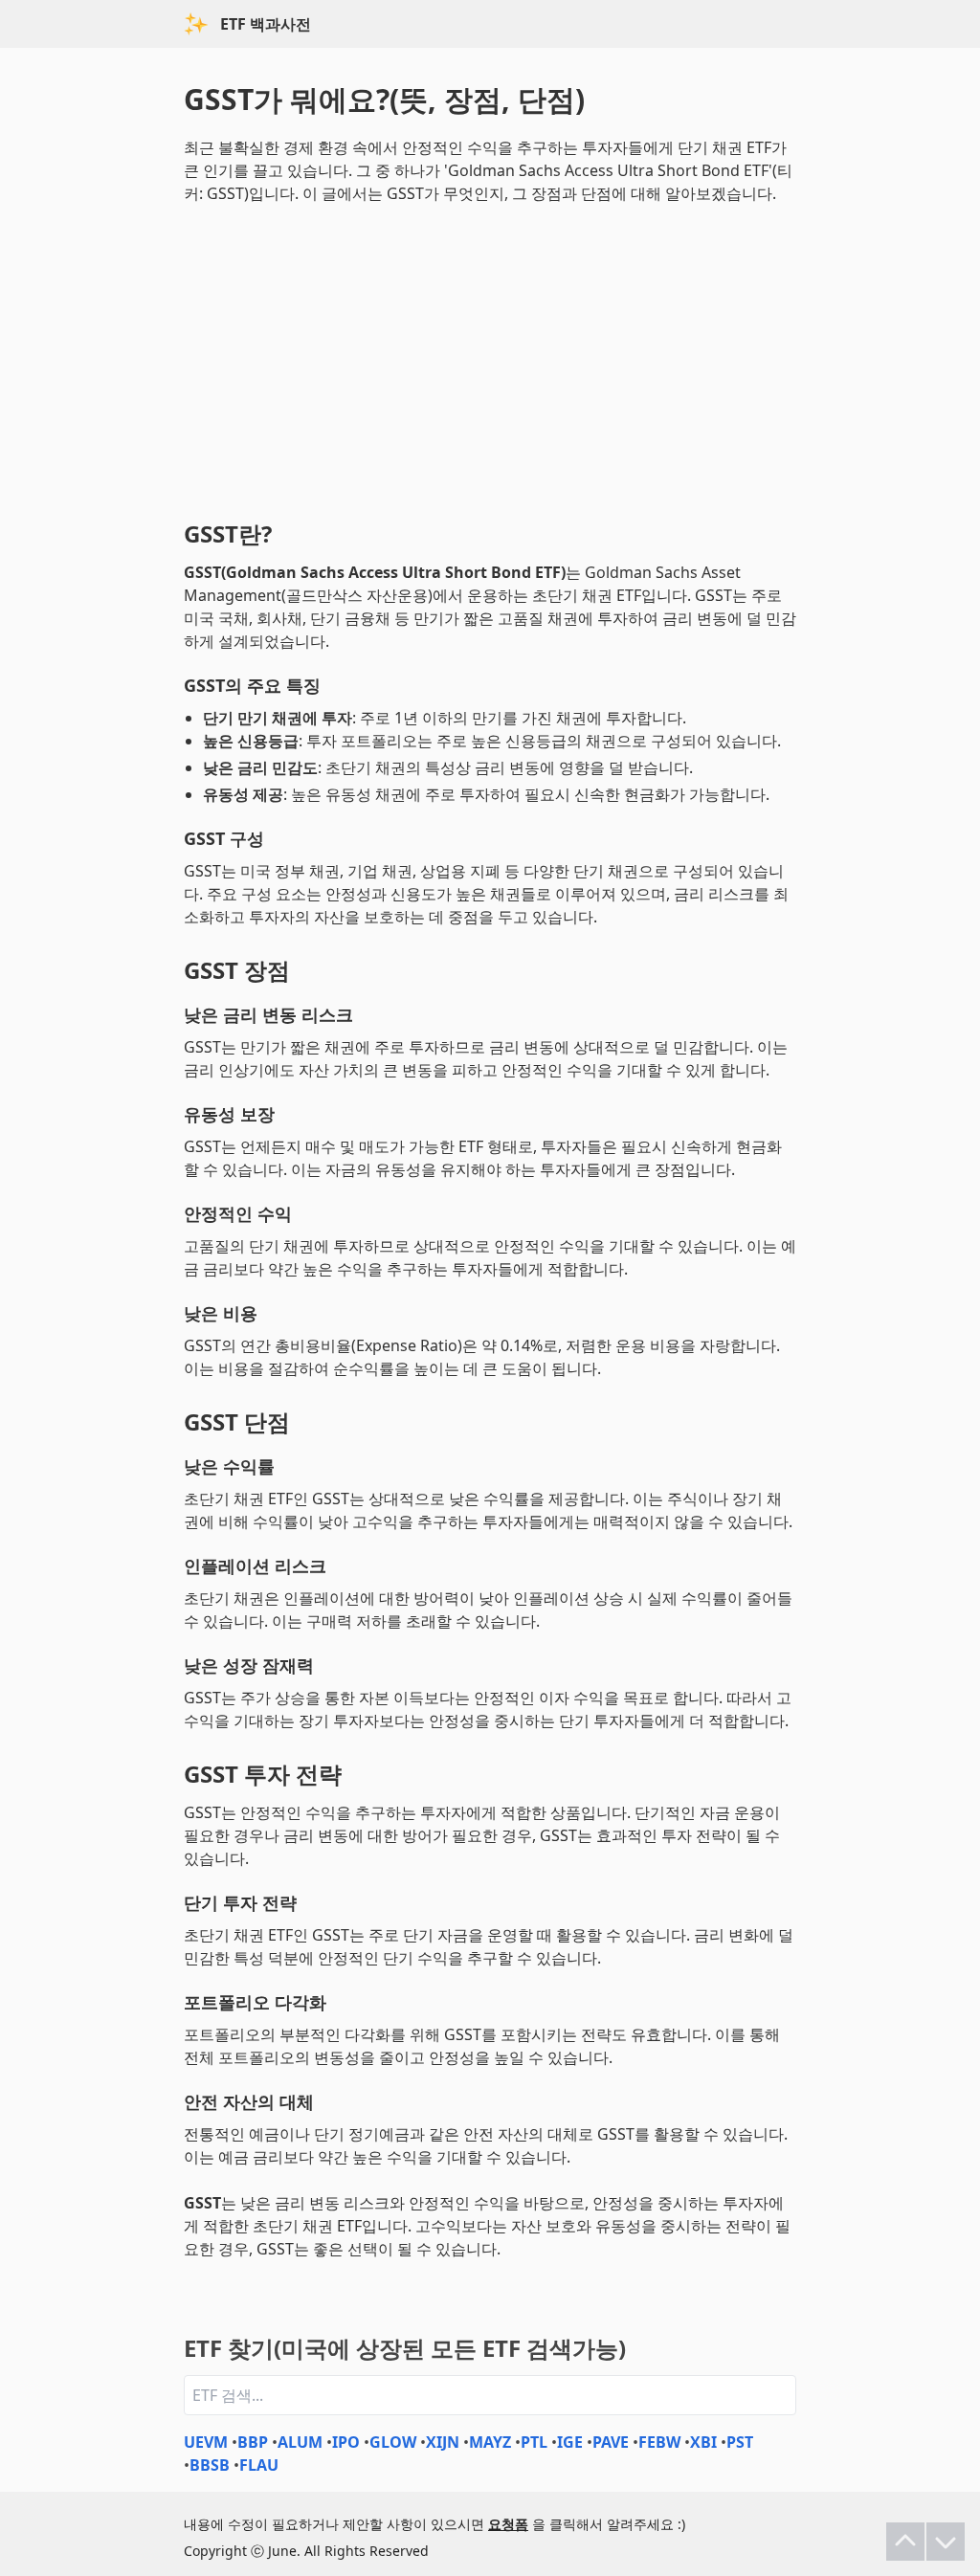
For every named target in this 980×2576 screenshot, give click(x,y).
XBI (703, 2442)
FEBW (659, 2442)
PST (740, 2442)
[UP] (905, 2542)
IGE (570, 2442)
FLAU (259, 2465)
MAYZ (490, 2442)
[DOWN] (946, 2542)
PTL (534, 2442)
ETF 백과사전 (266, 24)
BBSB (210, 2465)
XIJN (443, 2442)
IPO (346, 2442)
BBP (253, 2442)
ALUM (300, 2442)
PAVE (611, 2442)
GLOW (393, 2442)
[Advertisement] (490, 358)
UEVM (206, 2442)
